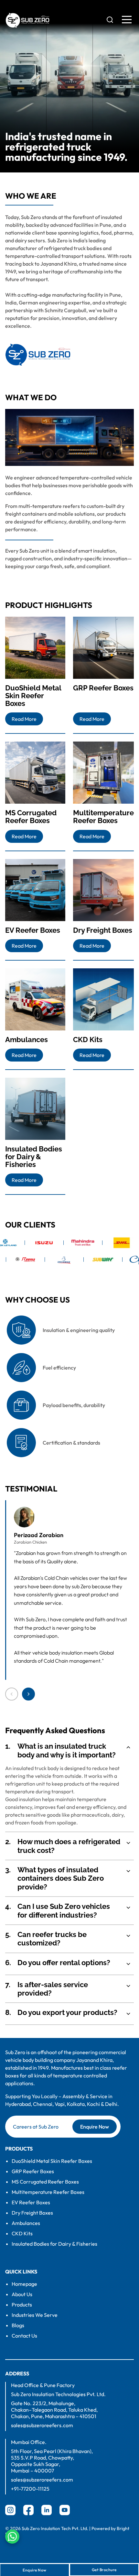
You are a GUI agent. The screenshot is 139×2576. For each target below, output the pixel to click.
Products (22, 2305)
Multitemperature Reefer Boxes (48, 2192)
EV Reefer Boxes (31, 2202)
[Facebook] (28, 2510)
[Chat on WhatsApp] (12, 2537)
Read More (24, 719)
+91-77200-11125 (30, 2489)
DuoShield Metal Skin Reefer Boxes (52, 2161)
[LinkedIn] (47, 2510)
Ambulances (26, 2223)
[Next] (28, 1694)
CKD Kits (22, 2233)
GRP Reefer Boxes (33, 2171)
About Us (22, 2294)
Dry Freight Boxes (32, 2213)
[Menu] (127, 20)
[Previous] (12, 1694)
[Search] (110, 20)
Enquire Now (95, 2127)
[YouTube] (65, 2510)
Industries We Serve (35, 2315)
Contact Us (24, 2336)
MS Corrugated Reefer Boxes (45, 2182)
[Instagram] (10, 2510)
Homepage (24, 2284)
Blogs (18, 2325)
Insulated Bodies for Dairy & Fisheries (54, 2244)
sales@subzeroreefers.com (42, 2425)
